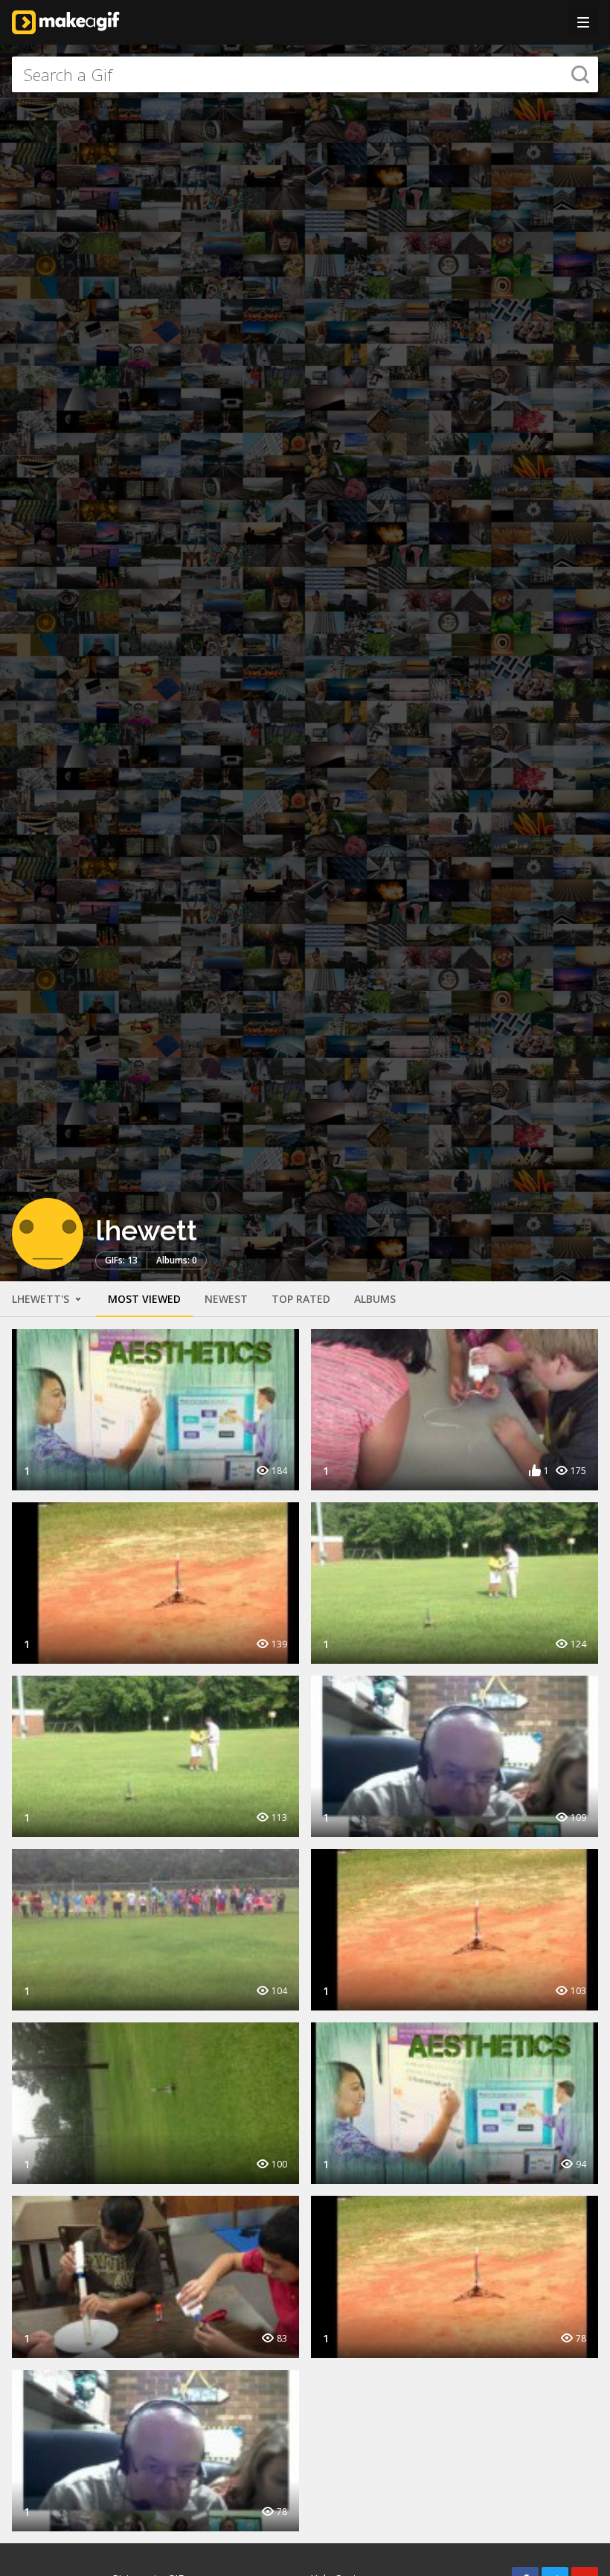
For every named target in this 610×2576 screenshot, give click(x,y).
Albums (375, 1299)
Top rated (301, 1299)
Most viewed (144, 1299)
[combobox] (305, 74)
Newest (226, 1299)
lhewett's (42, 1299)
